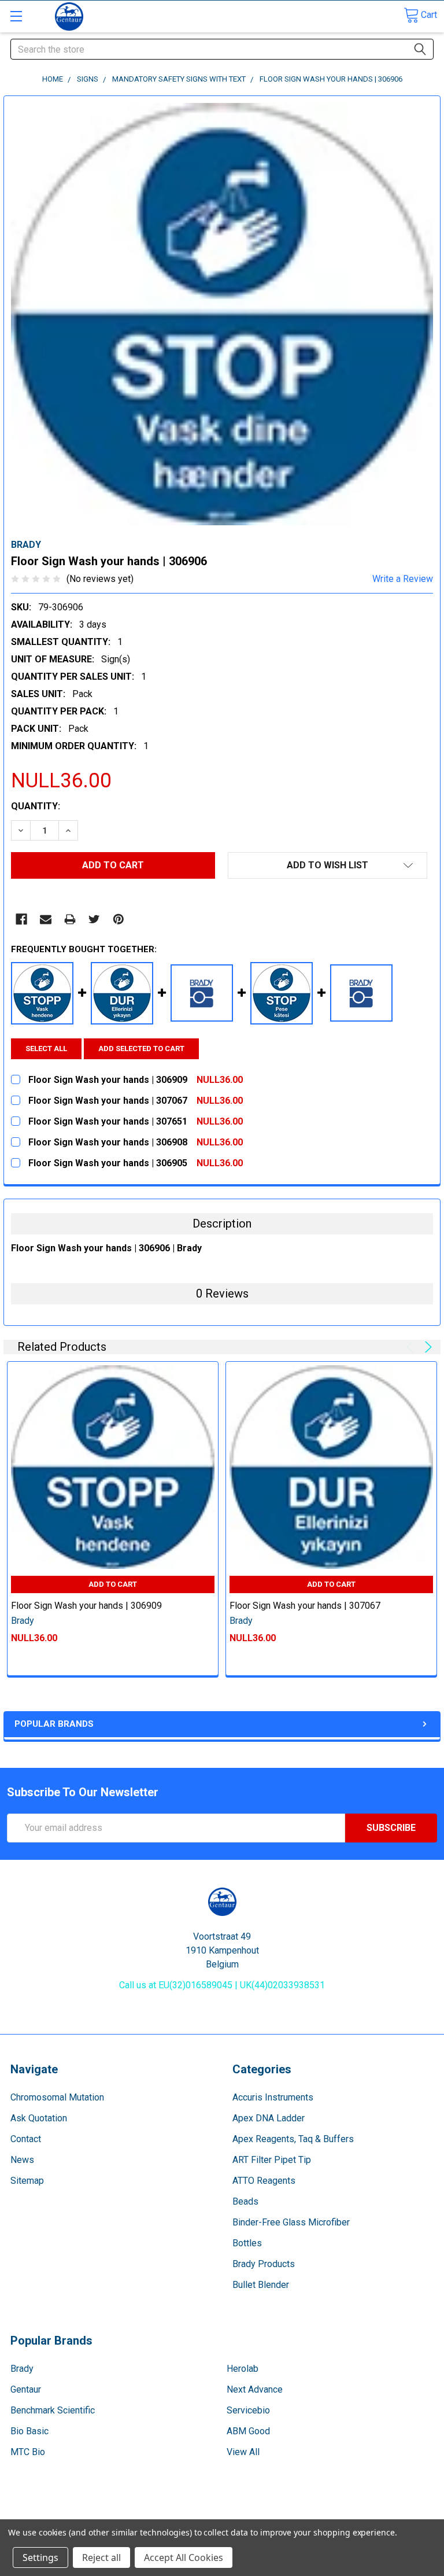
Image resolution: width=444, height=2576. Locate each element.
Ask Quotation (39, 2118)
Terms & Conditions (61, 2514)
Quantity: (36, 806)
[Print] (70, 919)
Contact (26, 2139)
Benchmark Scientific (53, 2410)
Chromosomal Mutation (57, 2097)
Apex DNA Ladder (269, 2118)
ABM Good (248, 2431)
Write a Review (403, 579)
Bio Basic (29, 2431)
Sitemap (27, 2181)
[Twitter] (94, 919)
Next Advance (255, 2389)
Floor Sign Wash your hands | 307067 (305, 1606)
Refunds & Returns (276, 2514)
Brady (22, 2369)
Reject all (101, 2557)
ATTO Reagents (264, 2181)
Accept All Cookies (184, 2557)
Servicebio (248, 2410)
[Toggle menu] (16, 16)
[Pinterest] (119, 919)
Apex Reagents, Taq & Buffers (293, 2139)
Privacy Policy (383, 2514)
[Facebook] (21, 919)
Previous (412, 1347)
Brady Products (264, 2264)
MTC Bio (28, 2452)
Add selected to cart (141, 1049)
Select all (46, 1049)
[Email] (46, 919)
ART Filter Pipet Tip (272, 2160)
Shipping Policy (169, 2514)
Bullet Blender (261, 2285)
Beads (245, 2201)
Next (426, 1347)
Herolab (243, 2369)
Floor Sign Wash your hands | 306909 (86, 1606)
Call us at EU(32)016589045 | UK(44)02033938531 (222, 1985)
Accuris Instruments (273, 2097)
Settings (40, 2557)
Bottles (247, 2243)
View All (243, 2452)
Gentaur (26, 2389)
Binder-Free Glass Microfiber (291, 2222)
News (22, 2160)
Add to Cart (113, 1584)
